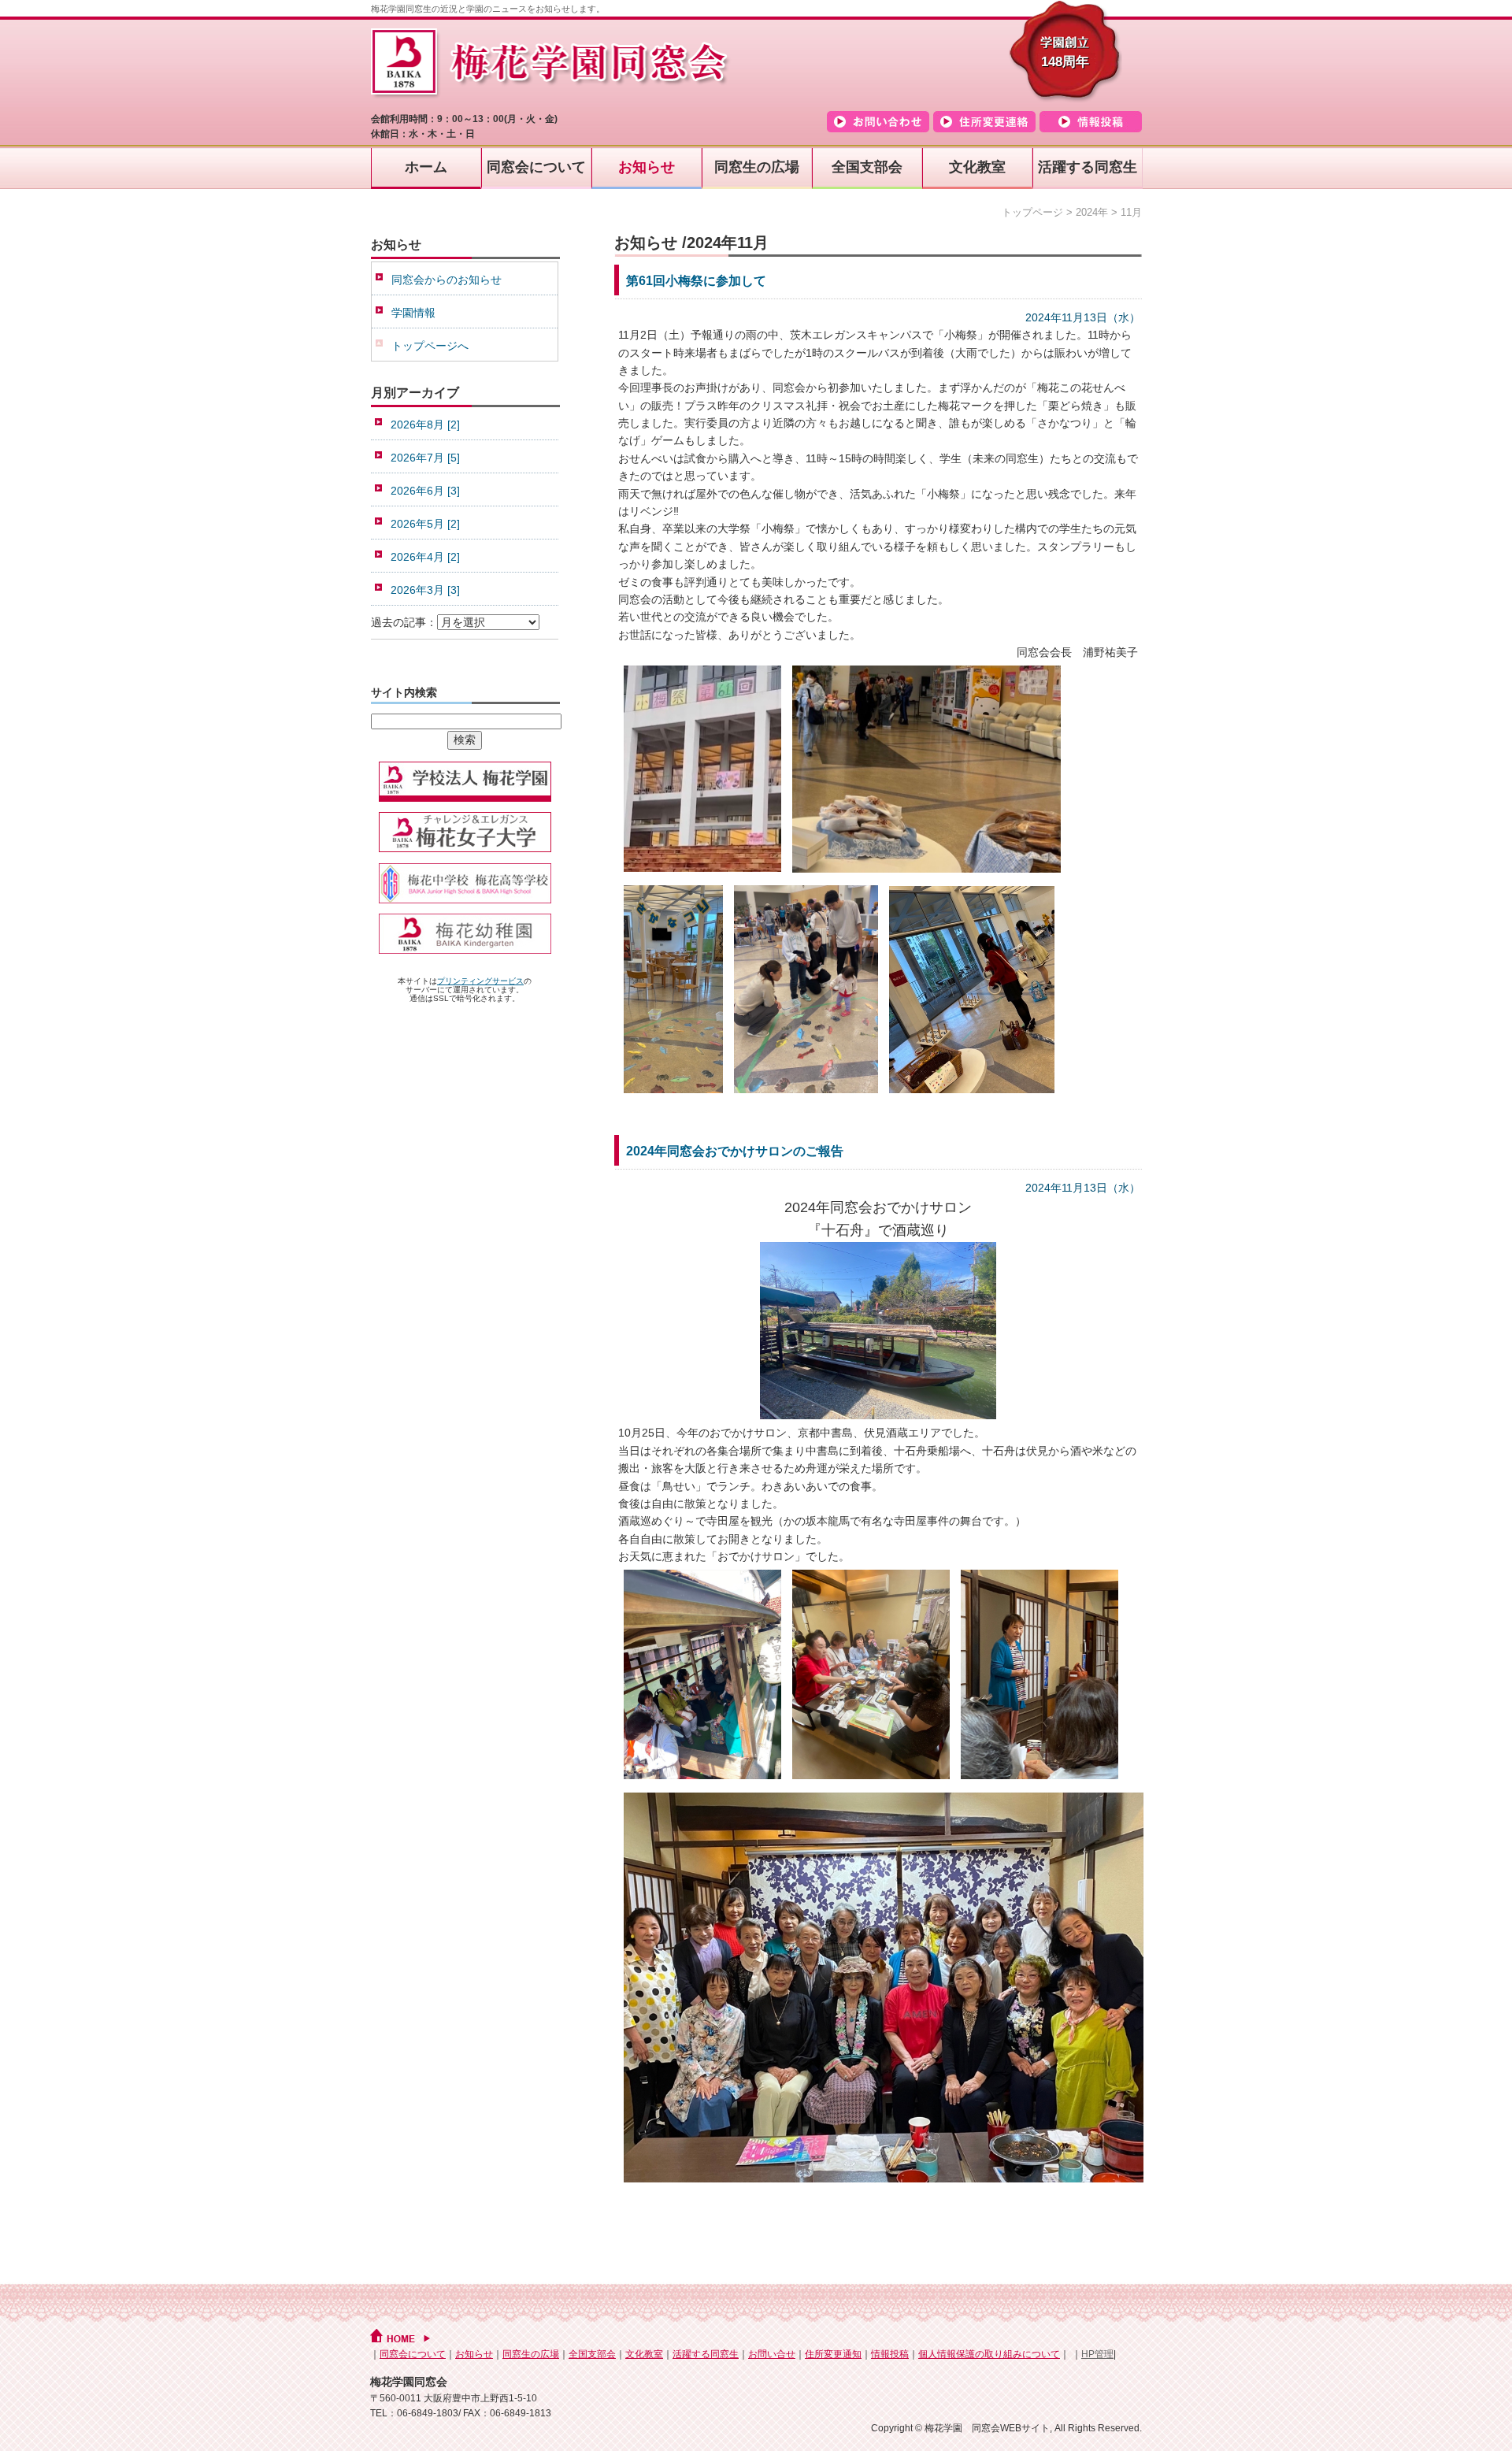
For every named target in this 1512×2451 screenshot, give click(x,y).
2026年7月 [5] (425, 458)
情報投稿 (890, 2354)
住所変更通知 (833, 2354)
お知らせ (647, 167)
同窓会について (536, 167)
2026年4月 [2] (425, 557)
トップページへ (430, 346)
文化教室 (977, 167)
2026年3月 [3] (425, 590)
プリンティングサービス (480, 981)
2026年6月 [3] (425, 491)
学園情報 (413, 313)
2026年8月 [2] (425, 425)
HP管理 (1097, 2354)
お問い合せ (772, 2354)
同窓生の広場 (757, 167)
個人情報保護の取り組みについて (989, 2354)
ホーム (426, 167)
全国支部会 (867, 167)
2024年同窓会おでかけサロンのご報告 (735, 1151)
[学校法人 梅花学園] (465, 803)
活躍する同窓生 (1088, 167)
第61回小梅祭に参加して (696, 281)
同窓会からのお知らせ (447, 280)
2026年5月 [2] (425, 524)
